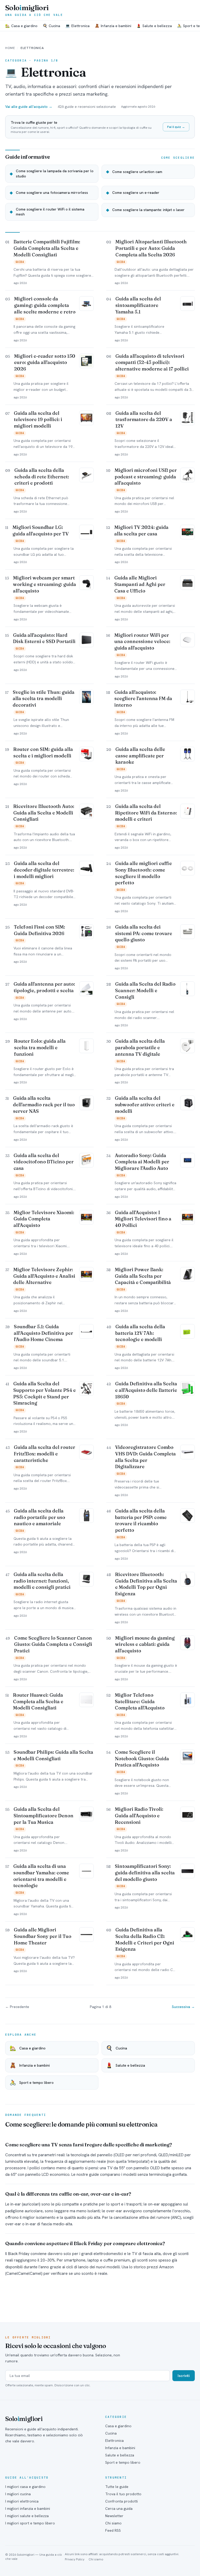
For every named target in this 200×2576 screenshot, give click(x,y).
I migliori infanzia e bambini (28, 2509)
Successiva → (183, 2007)
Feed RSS (113, 2530)
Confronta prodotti (121, 2501)
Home (10, 48)
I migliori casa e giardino (25, 2487)
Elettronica (77, 26)
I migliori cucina (18, 2494)
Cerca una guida (119, 2509)
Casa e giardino (21, 26)
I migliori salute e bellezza (27, 2516)
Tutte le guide (117, 2487)
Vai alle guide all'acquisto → (29, 107)
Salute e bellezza (154, 26)
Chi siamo (113, 2523)
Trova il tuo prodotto (123, 2494)
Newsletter (114, 2516)
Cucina (51, 26)
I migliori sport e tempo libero (30, 2523)
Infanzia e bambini (113, 26)
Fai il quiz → (176, 127)
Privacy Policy (75, 2559)
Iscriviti (184, 2376)
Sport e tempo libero (123, 2462)
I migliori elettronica (22, 2501)
